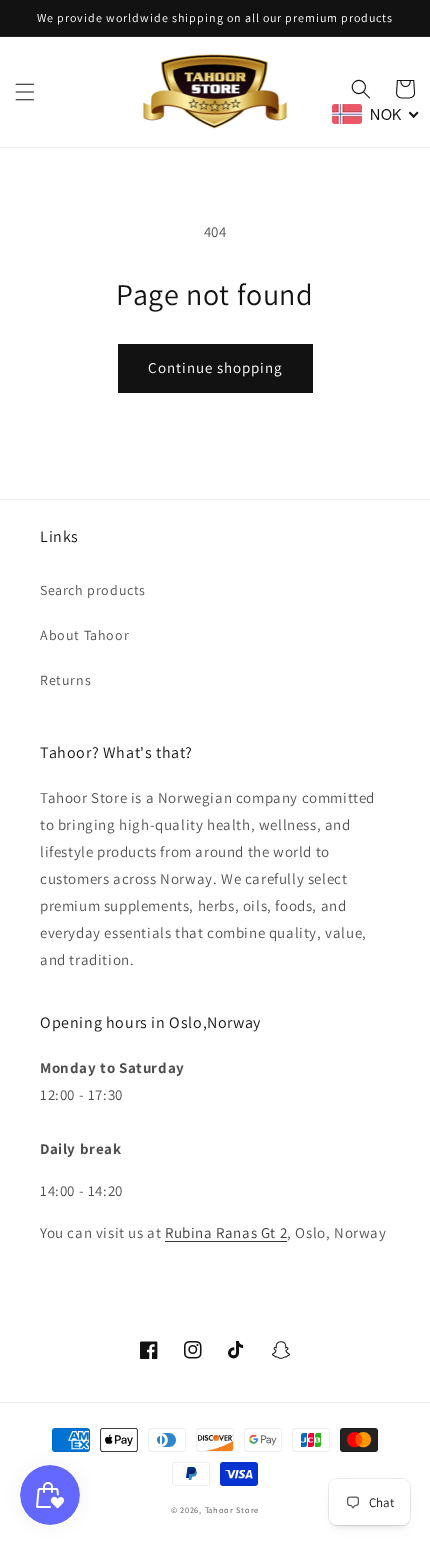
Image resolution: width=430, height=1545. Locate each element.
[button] (25, 92)
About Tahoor (84, 635)
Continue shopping (215, 367)
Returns (65, 680)
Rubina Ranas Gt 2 (226, 1232)
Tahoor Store (232, 1509)
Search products (93, 590)
